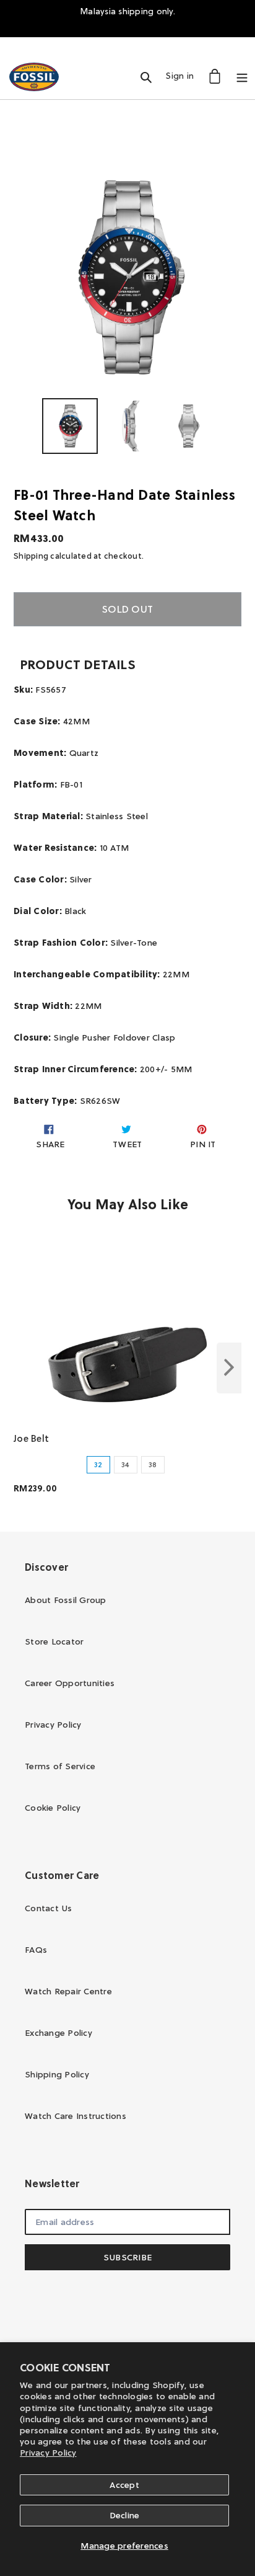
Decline (125, 2515)
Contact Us (49, 1908)
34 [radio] (126, 1464)
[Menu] (242, 76)
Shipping (31, 556)
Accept (124, 2485)
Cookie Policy (53, 1808)
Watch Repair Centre (68, 1991)
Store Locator (54, 1641)
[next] (229, 1368)
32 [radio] (98, 1464)
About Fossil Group (66, 1600)
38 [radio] (153, 1464)
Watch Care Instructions (76, 2116)
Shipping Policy (57, 2074)
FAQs (36, 1950)
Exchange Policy (58, 2033)
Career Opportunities (70, 1683)
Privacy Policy (48, 2453)
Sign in (183, 75)
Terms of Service (60, 1766)
